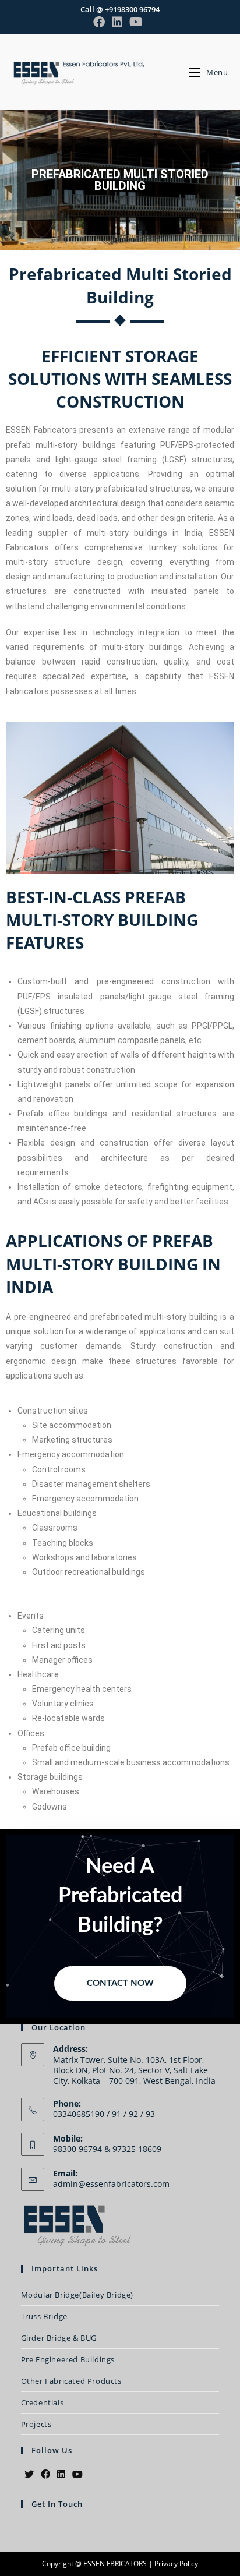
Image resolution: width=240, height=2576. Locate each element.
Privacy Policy (176, 2563)
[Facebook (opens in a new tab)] (101, 22)
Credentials (43, 2402)
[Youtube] (77, 2474)
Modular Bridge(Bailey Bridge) (77, 2295)
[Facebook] (45, 2474)
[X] (29, 2474)
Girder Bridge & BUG (59, 2338)
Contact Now (120, 1983)
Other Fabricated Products (71, 2381)
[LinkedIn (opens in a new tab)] (117, 22)
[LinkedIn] (61, 2474)
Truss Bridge (44, 2316)
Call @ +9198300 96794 (120, 9)
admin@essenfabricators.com (111, 2184)
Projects (36, 2424)
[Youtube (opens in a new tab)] (136, 22)
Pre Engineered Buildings (68, 2359)
